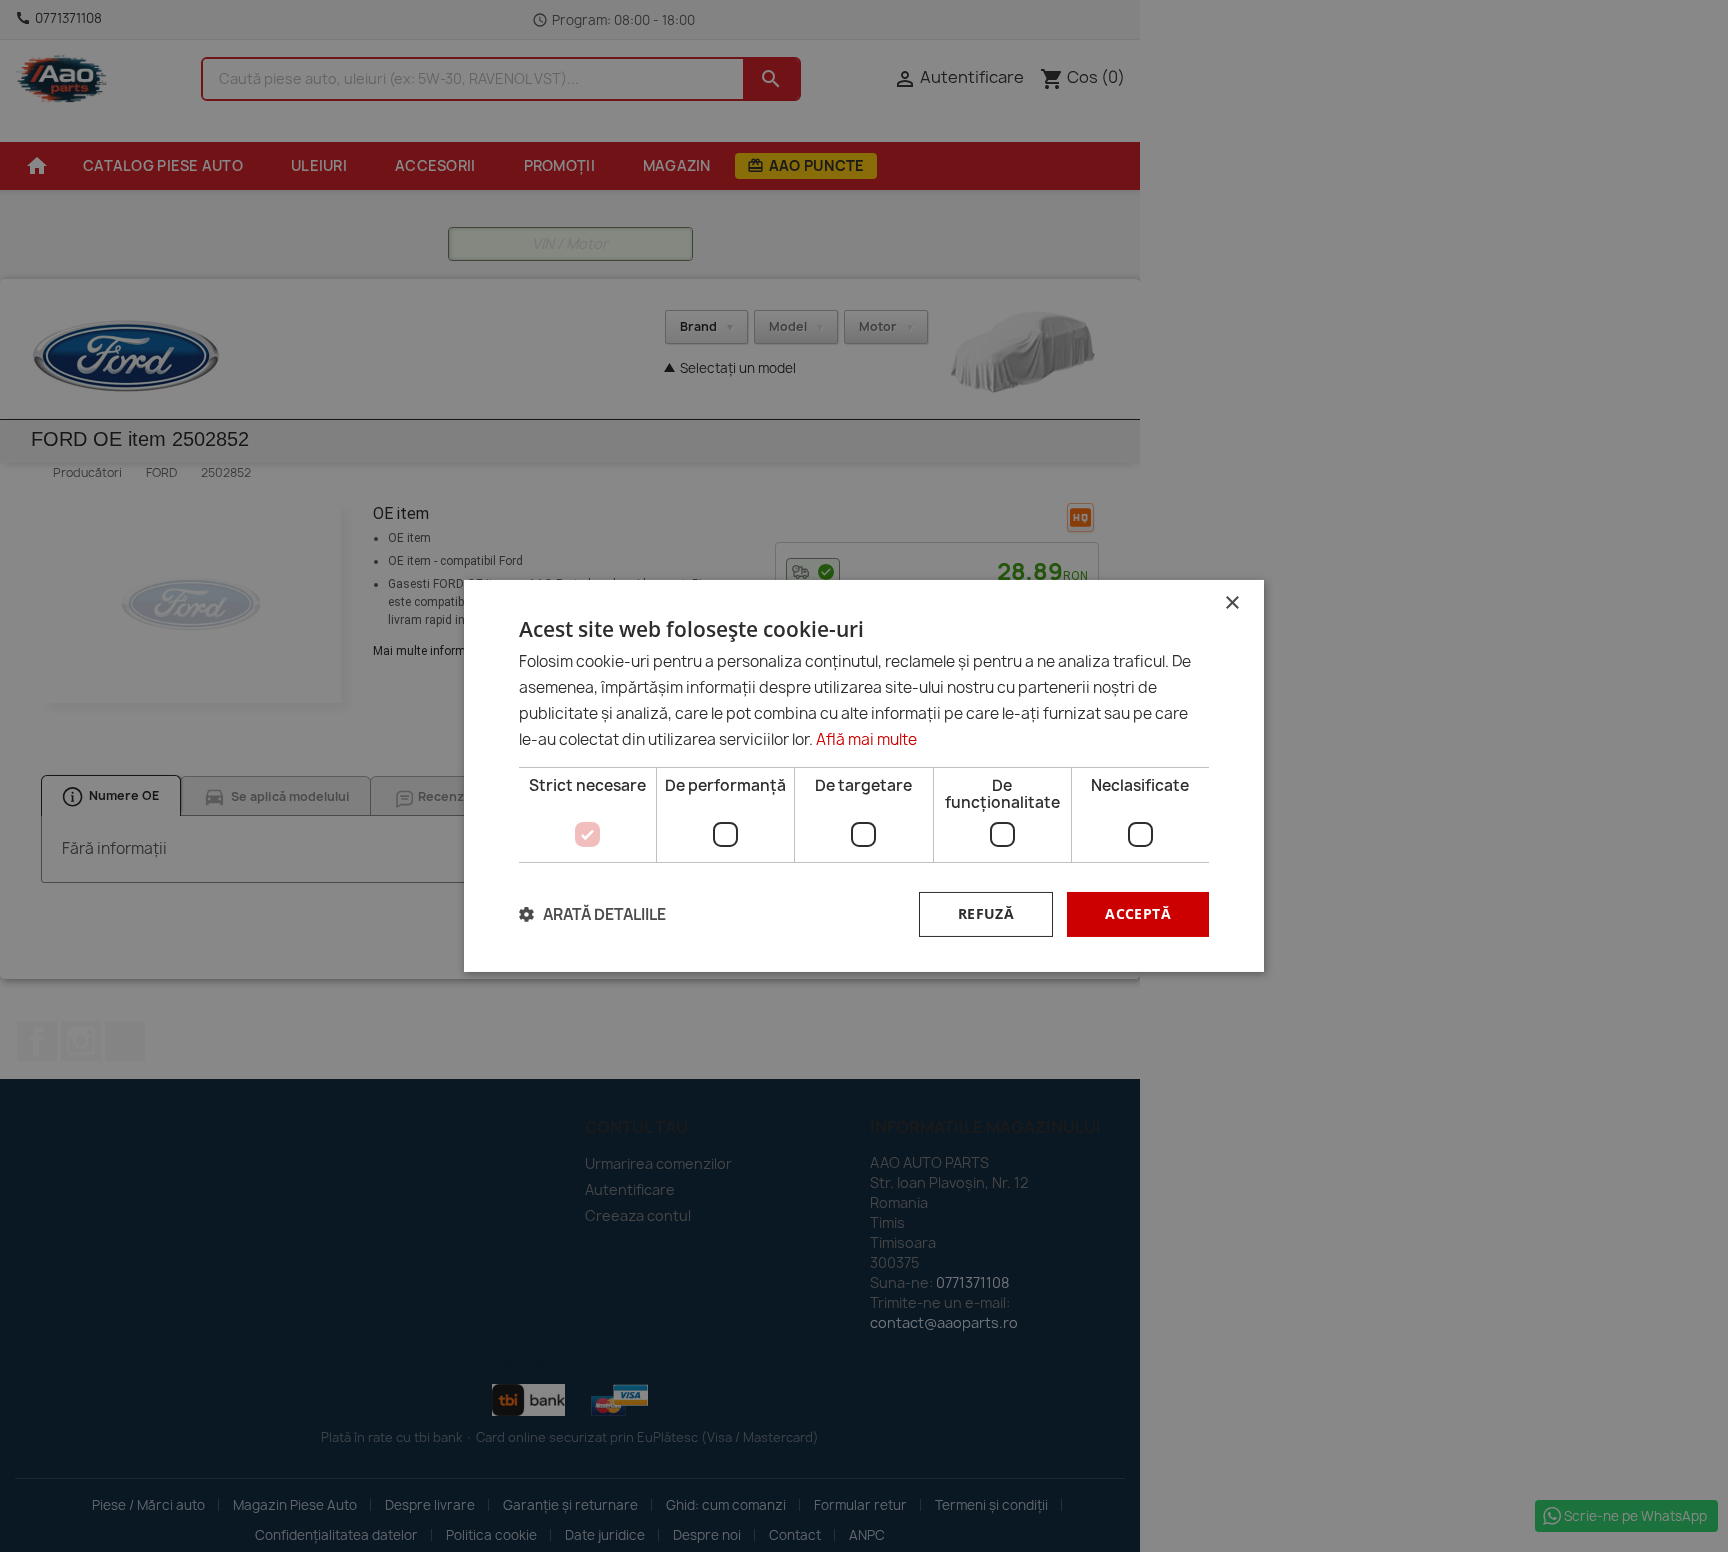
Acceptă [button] (1138, 913)
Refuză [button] (986, 913)
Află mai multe (866, 739)
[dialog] (864, 776)
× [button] (1231, 603)
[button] (592, 914)
